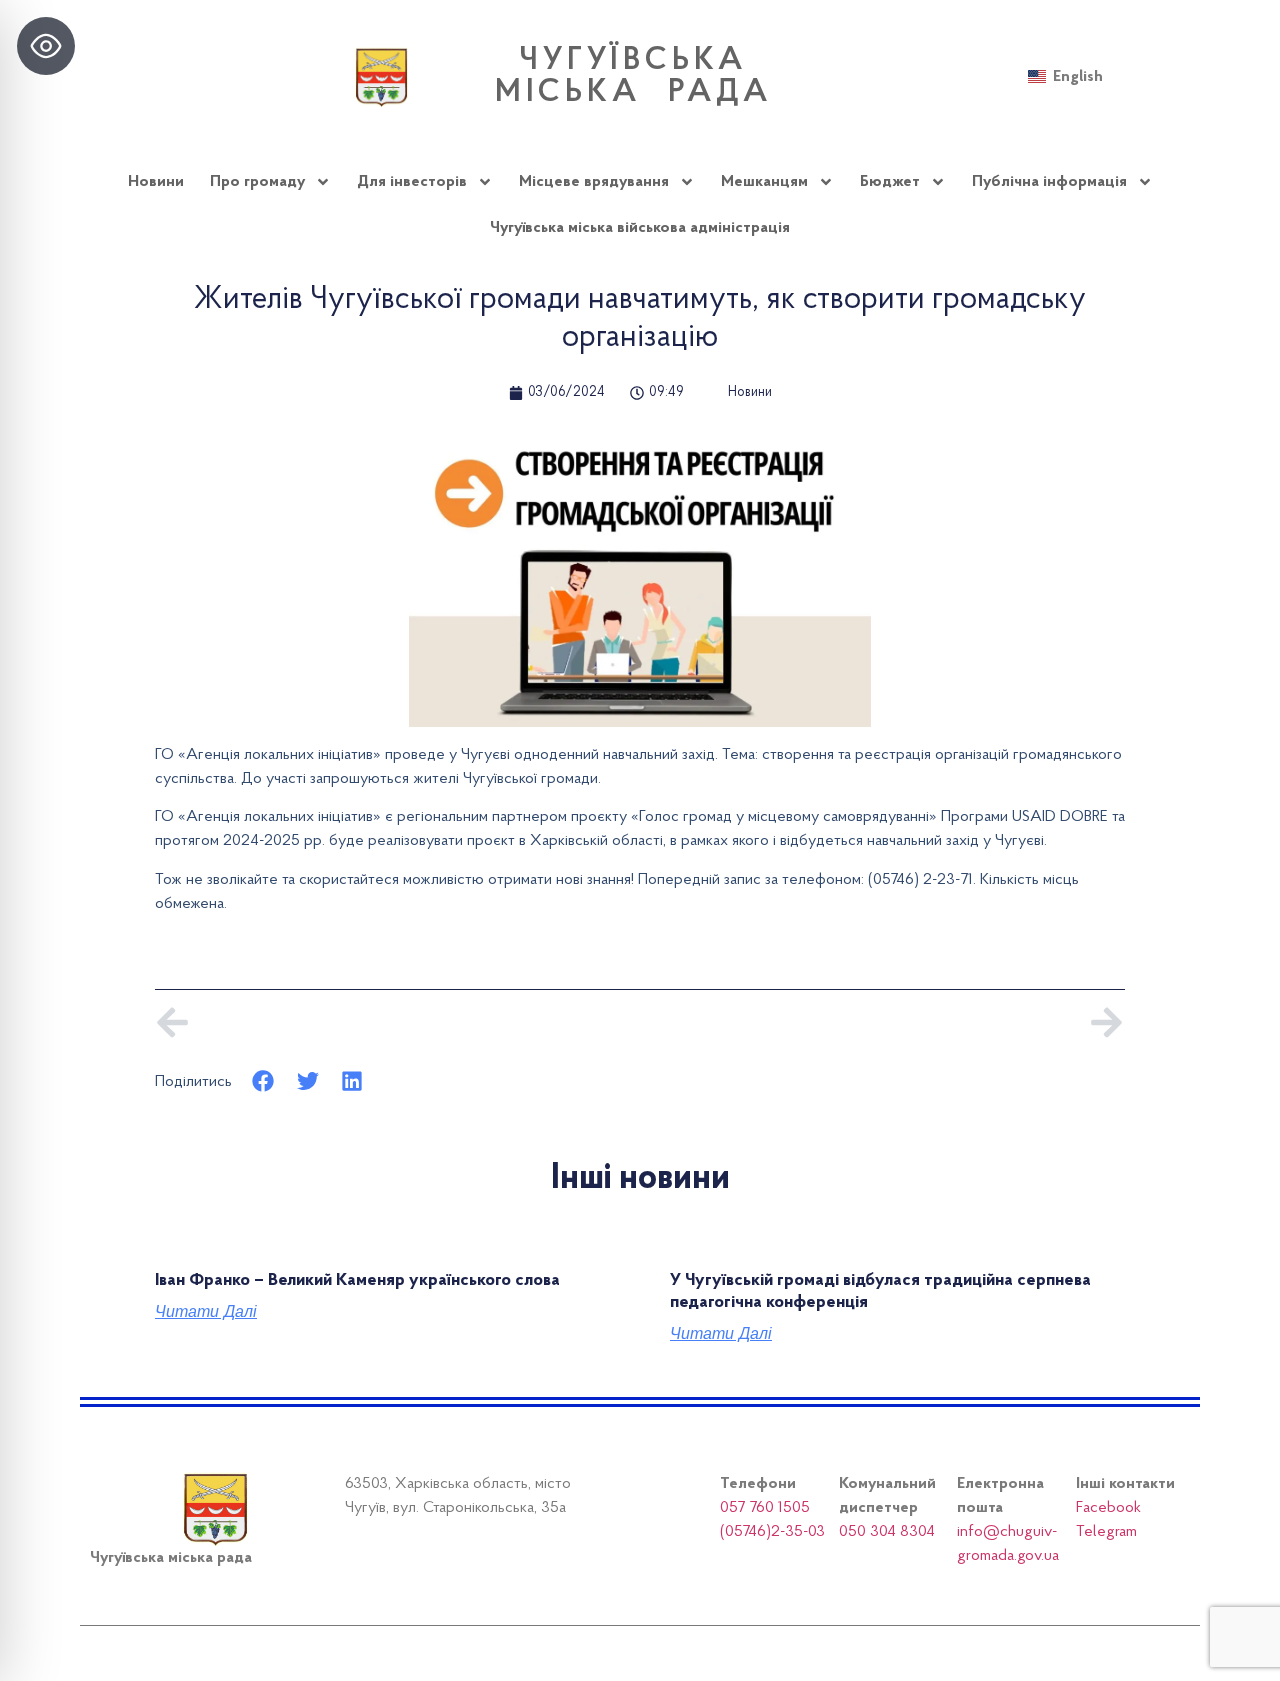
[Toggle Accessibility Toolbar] (46, 46)
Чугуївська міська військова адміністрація (640, 228)
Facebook (1108, 1508)
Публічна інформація (1049, 182)
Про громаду (257, 182)
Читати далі (206, 1312)
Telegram (1106, 1532)
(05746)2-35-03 (772, 1532)
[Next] (882, 1022)
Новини (156, 182)
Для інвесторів (412, 182)
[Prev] (397, 1022)
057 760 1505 (765, 1508)
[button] (263, 1081)
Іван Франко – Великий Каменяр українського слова (357, 1281)
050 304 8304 (887, 1532)
